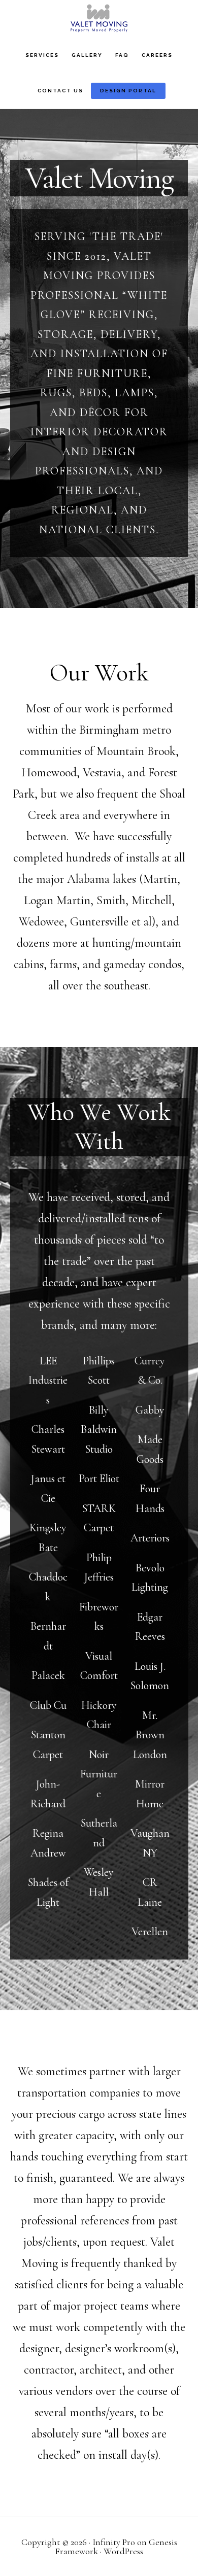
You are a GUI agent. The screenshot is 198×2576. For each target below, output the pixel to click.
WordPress (123, 2551)
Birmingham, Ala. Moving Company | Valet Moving (99, 18)
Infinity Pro (114, 2542)
